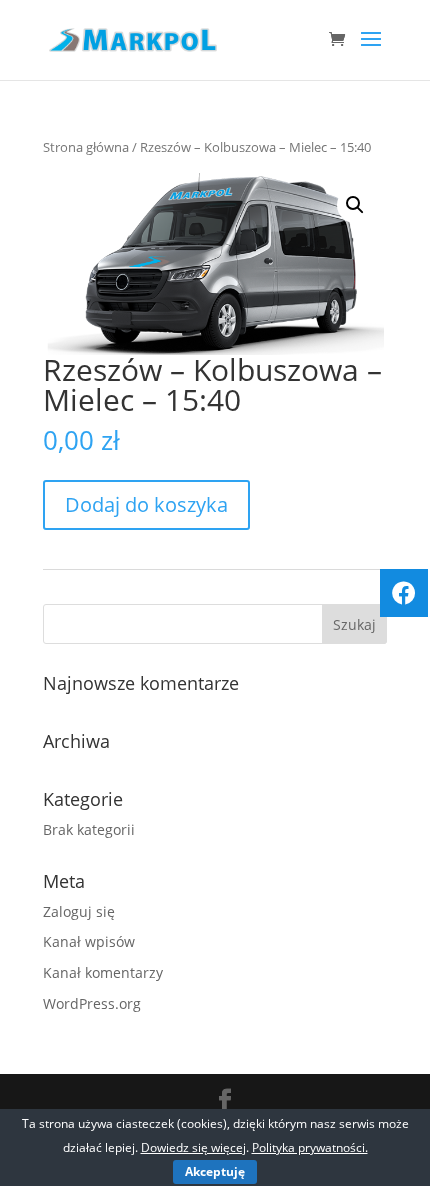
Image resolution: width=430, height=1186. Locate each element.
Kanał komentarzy (103, 972)
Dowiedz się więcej (193, 1147)
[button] (355, 205)
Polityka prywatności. (310, 1147)
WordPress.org (92, 1003)
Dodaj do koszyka (146, 504)
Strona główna (86, 147)
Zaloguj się (79, 911)
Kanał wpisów (89, 941)
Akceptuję (215, 1171)
